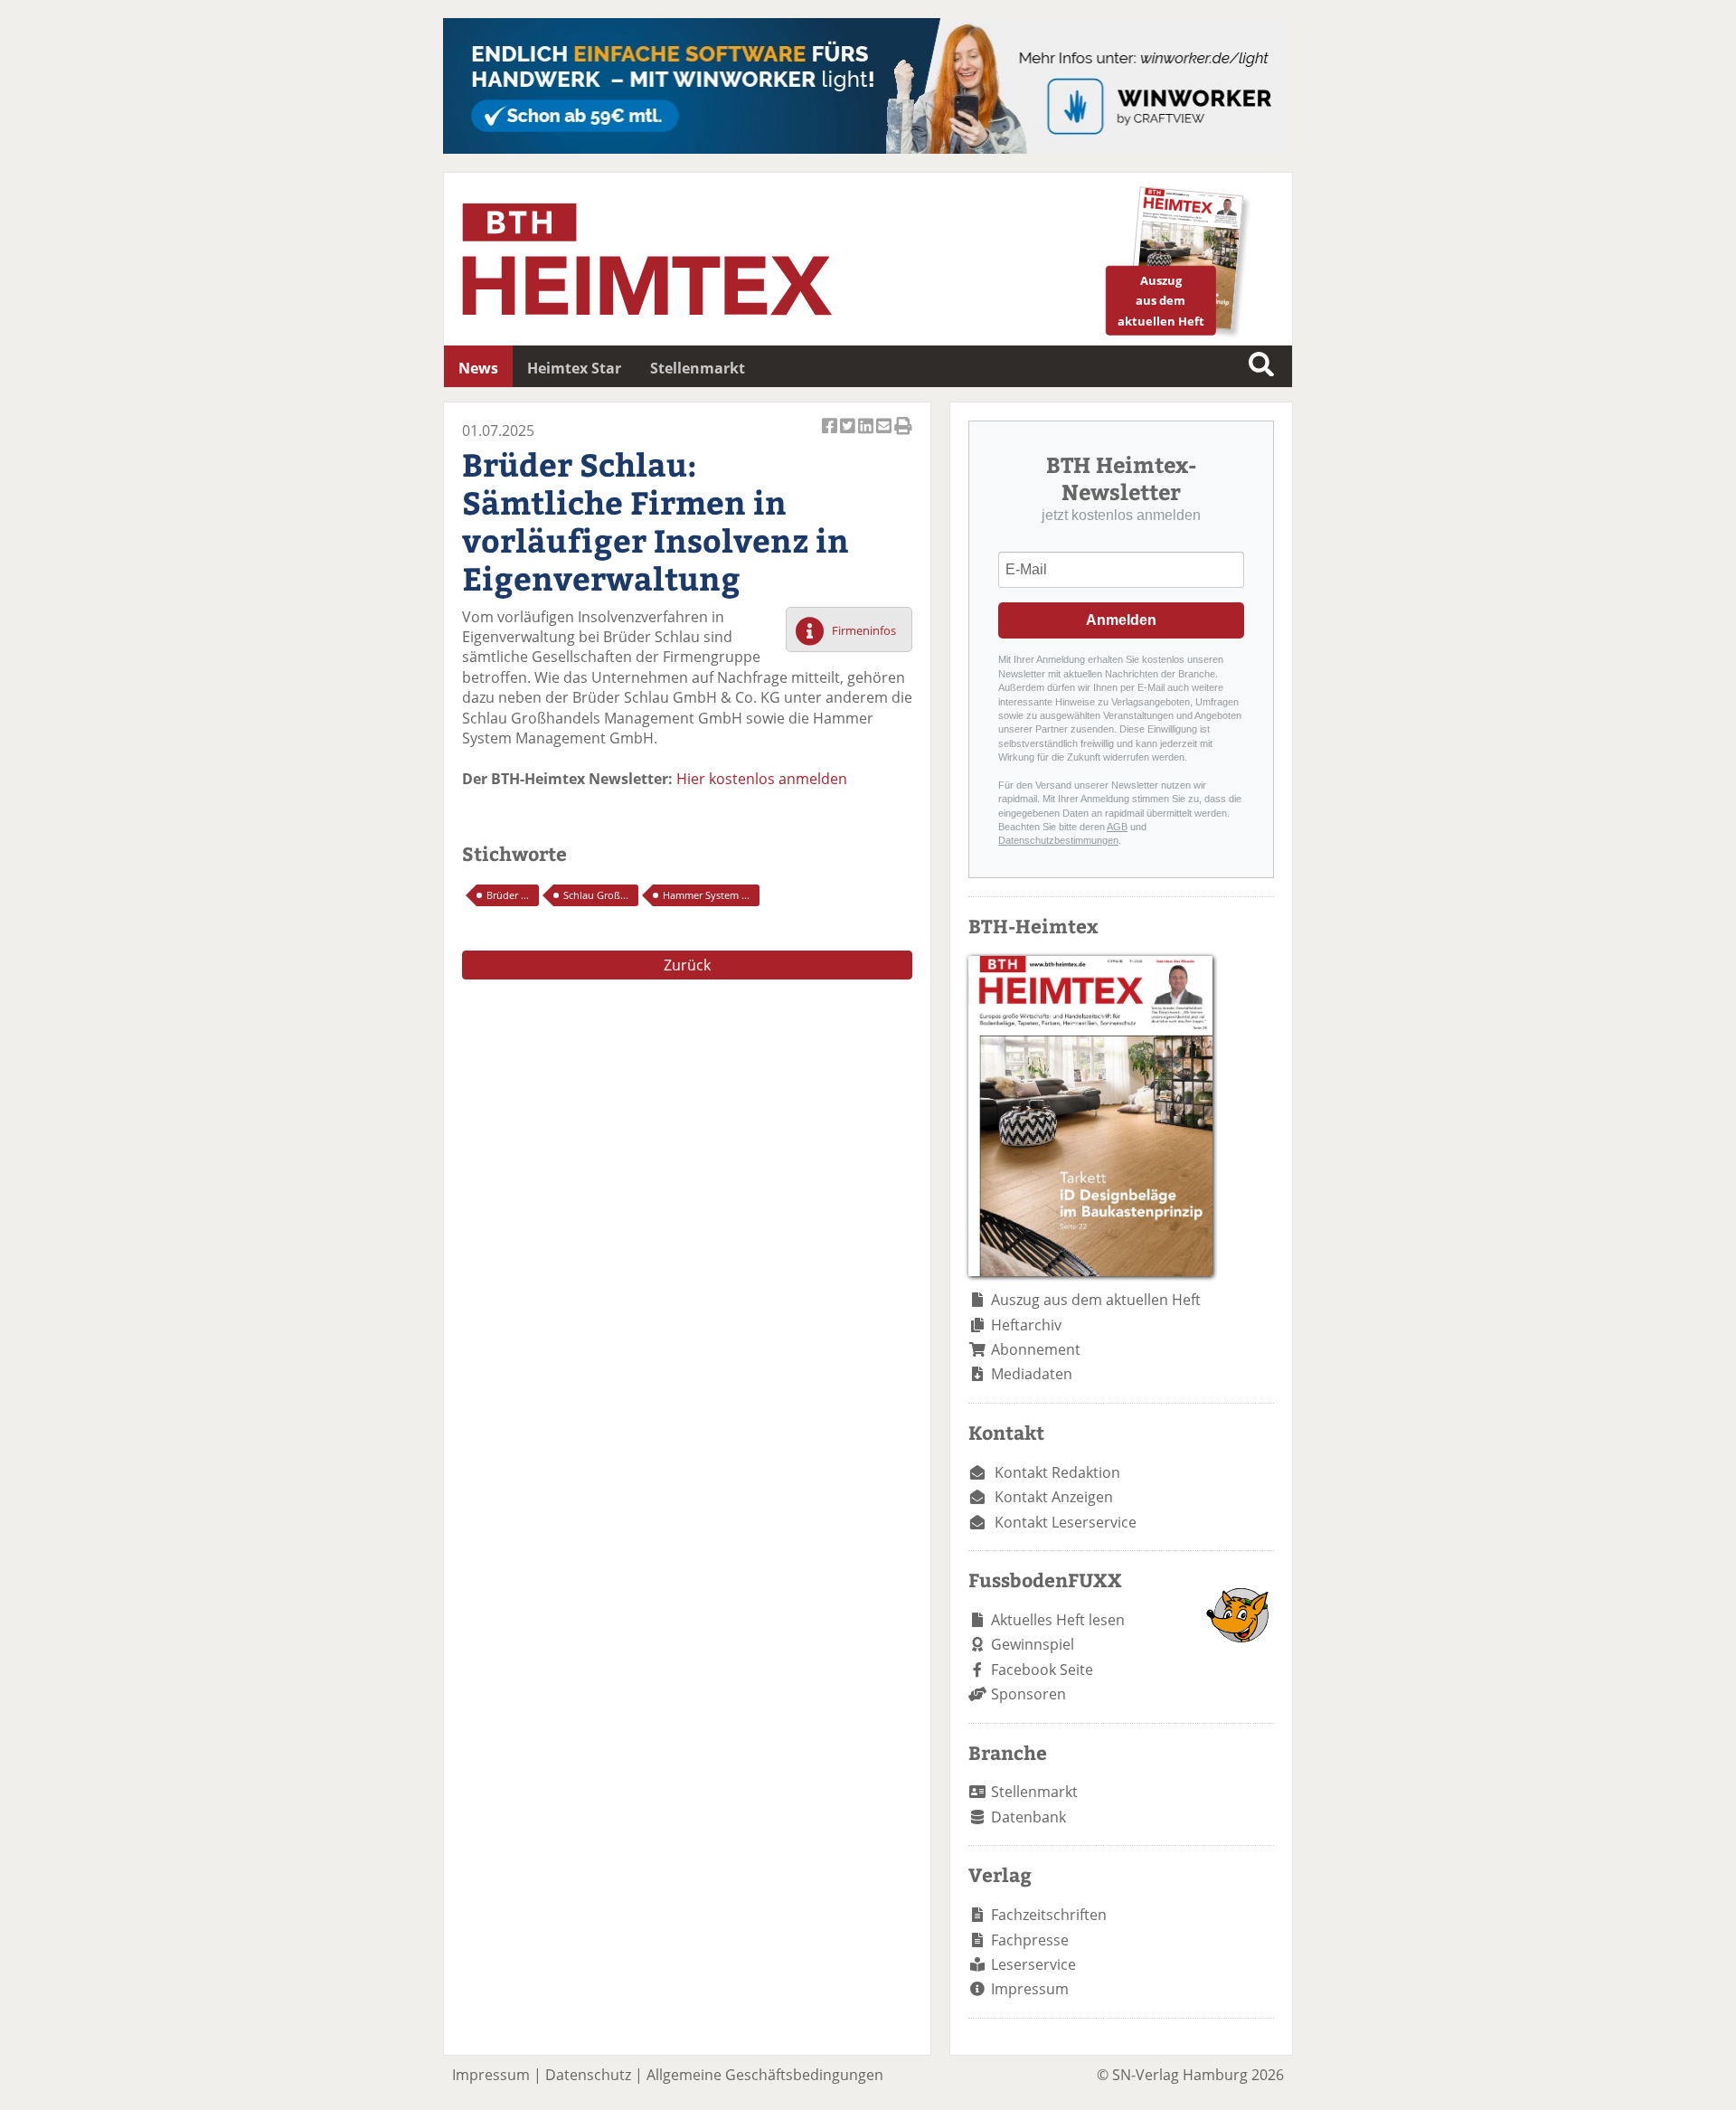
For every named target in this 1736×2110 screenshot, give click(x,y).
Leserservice (1033, 1964)
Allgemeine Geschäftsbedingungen (765, 2075)
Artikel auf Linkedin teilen (867, 436)
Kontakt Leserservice (1066, 1522)
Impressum (1030, 1989)
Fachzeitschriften (1049, 1915)
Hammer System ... (706, 895)
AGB (1117, 827)
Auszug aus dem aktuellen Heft (1096, 1300)
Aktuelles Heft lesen (1058, 1620)
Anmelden (1121, 620)
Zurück (687, 965)
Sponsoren (1028, 1694)
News (478, 368)
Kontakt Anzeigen (1054, 1497)
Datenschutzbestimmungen (1058, 840)
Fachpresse (1030, 1940)
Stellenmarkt (698, 368)
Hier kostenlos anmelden (762, 779)
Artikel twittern (849, 436)
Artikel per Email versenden (885, 436)
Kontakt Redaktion (1057, 1472)
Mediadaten (1032, 1374)
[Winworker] (868, 148)
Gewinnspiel (1033, 1644)
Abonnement (1036, 1349)
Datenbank (1028, 1817)
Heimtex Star (574, 368)
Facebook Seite (1042, 1670)
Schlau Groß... (596, 895)
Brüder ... (508, 895)
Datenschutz (588, 2075)
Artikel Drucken (903, 436)
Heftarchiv (1026, 1325)
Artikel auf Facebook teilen (831, 436)
